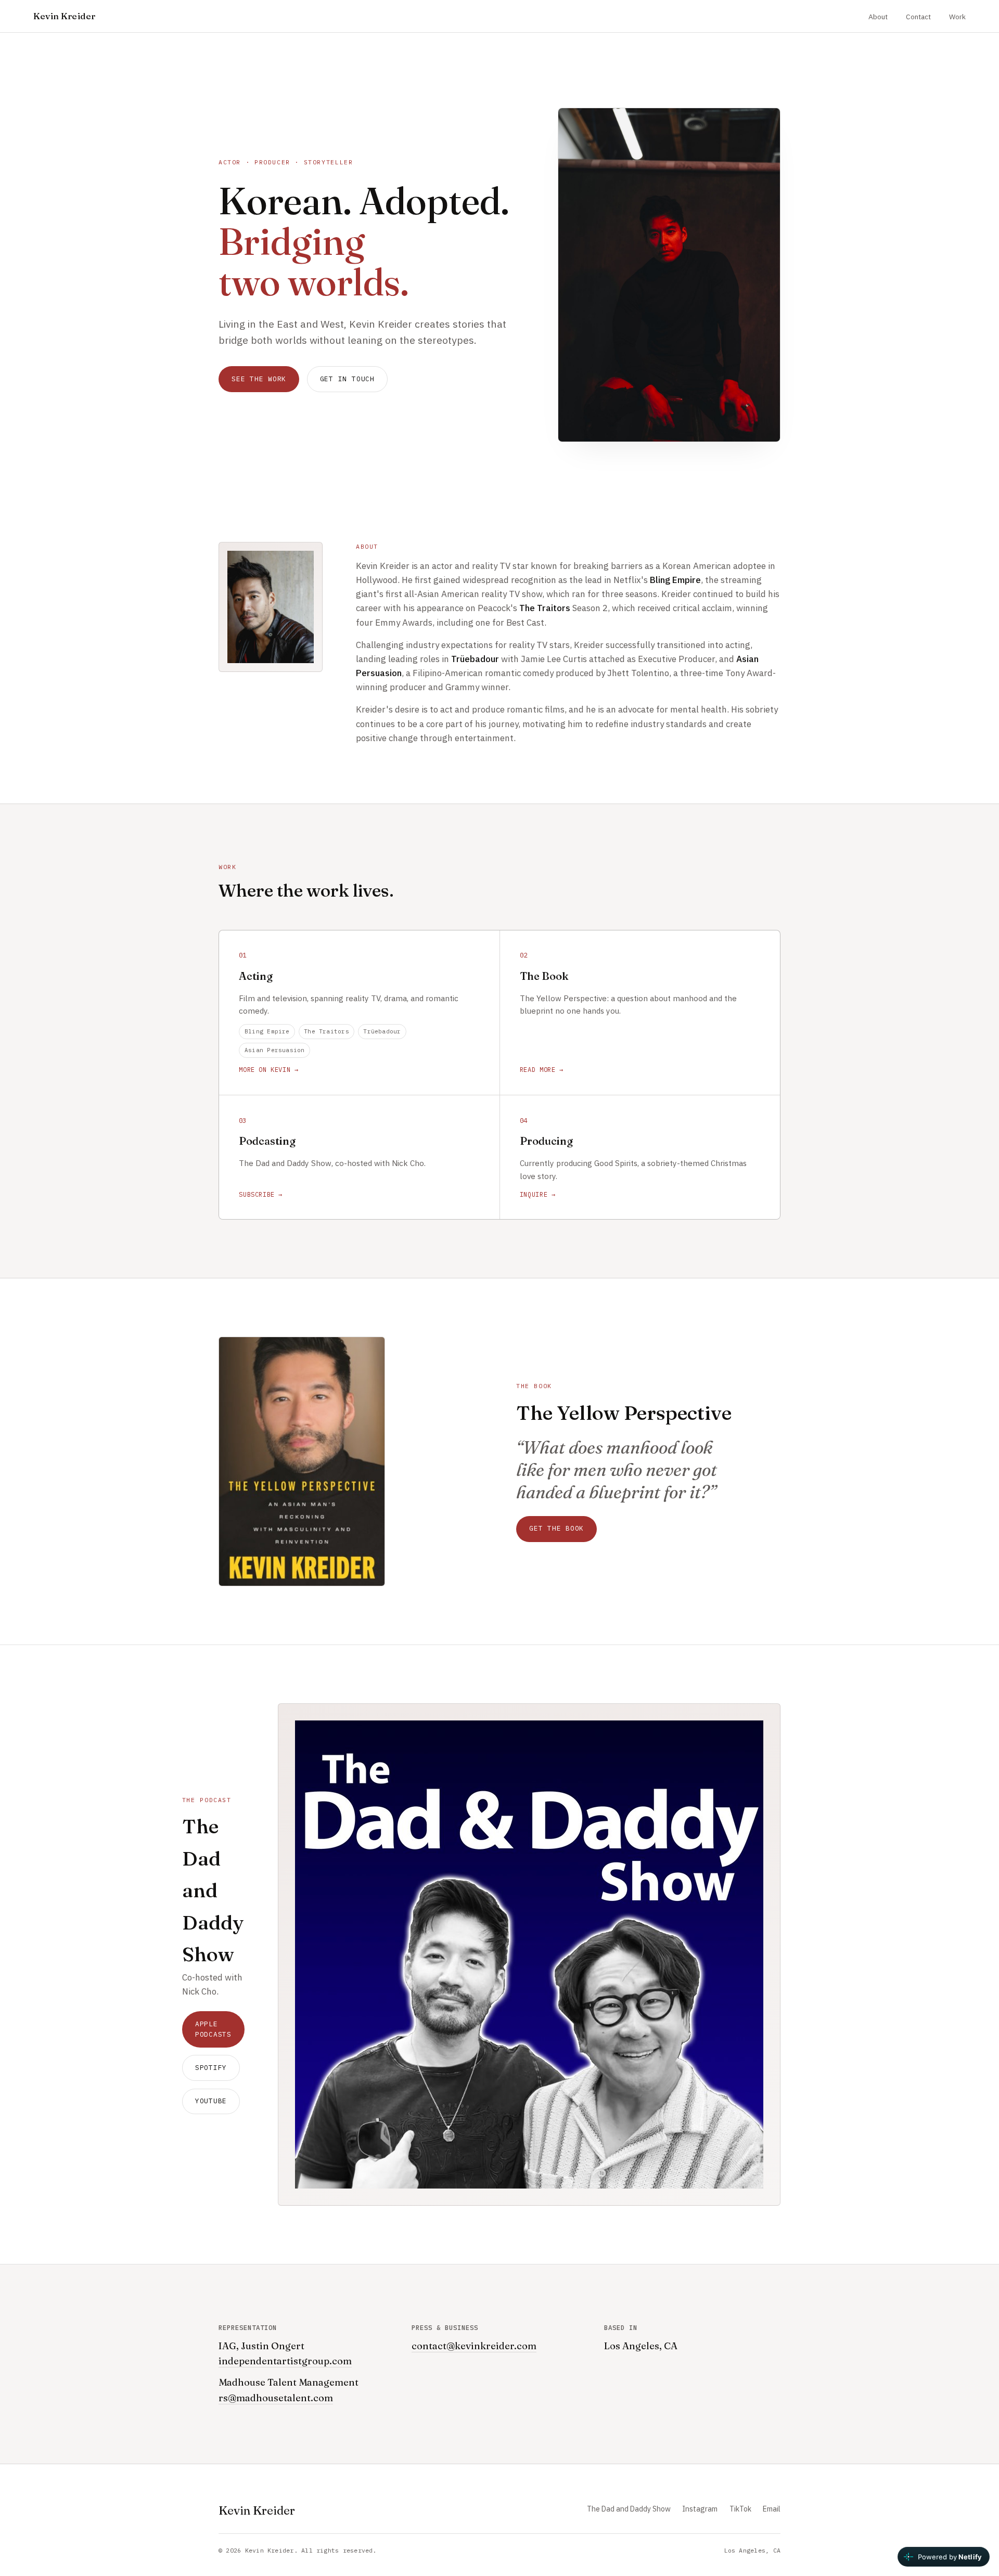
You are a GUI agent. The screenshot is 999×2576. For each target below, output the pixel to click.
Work (957, 17)
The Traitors (326, 1031)
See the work (259, 379)
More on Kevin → (268, 1070)
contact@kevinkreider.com (474, 2346)
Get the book (556, 1528)
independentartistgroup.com (285, 2361)
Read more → (542, 1070)
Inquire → (537, 1194)
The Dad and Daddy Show (629, 2509)
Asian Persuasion (274, 1050)
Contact (918, 17)
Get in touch (347, 379)
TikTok (740, 2509)
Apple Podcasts (213, 2029)
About (878, 17)
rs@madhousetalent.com (276, 2398)
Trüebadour (382, 1031)
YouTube (211, 2101)
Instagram (700, 2509)
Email (772, 2509)
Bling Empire (267, 1031)
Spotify (211, 2068)
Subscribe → (261, 1194)
